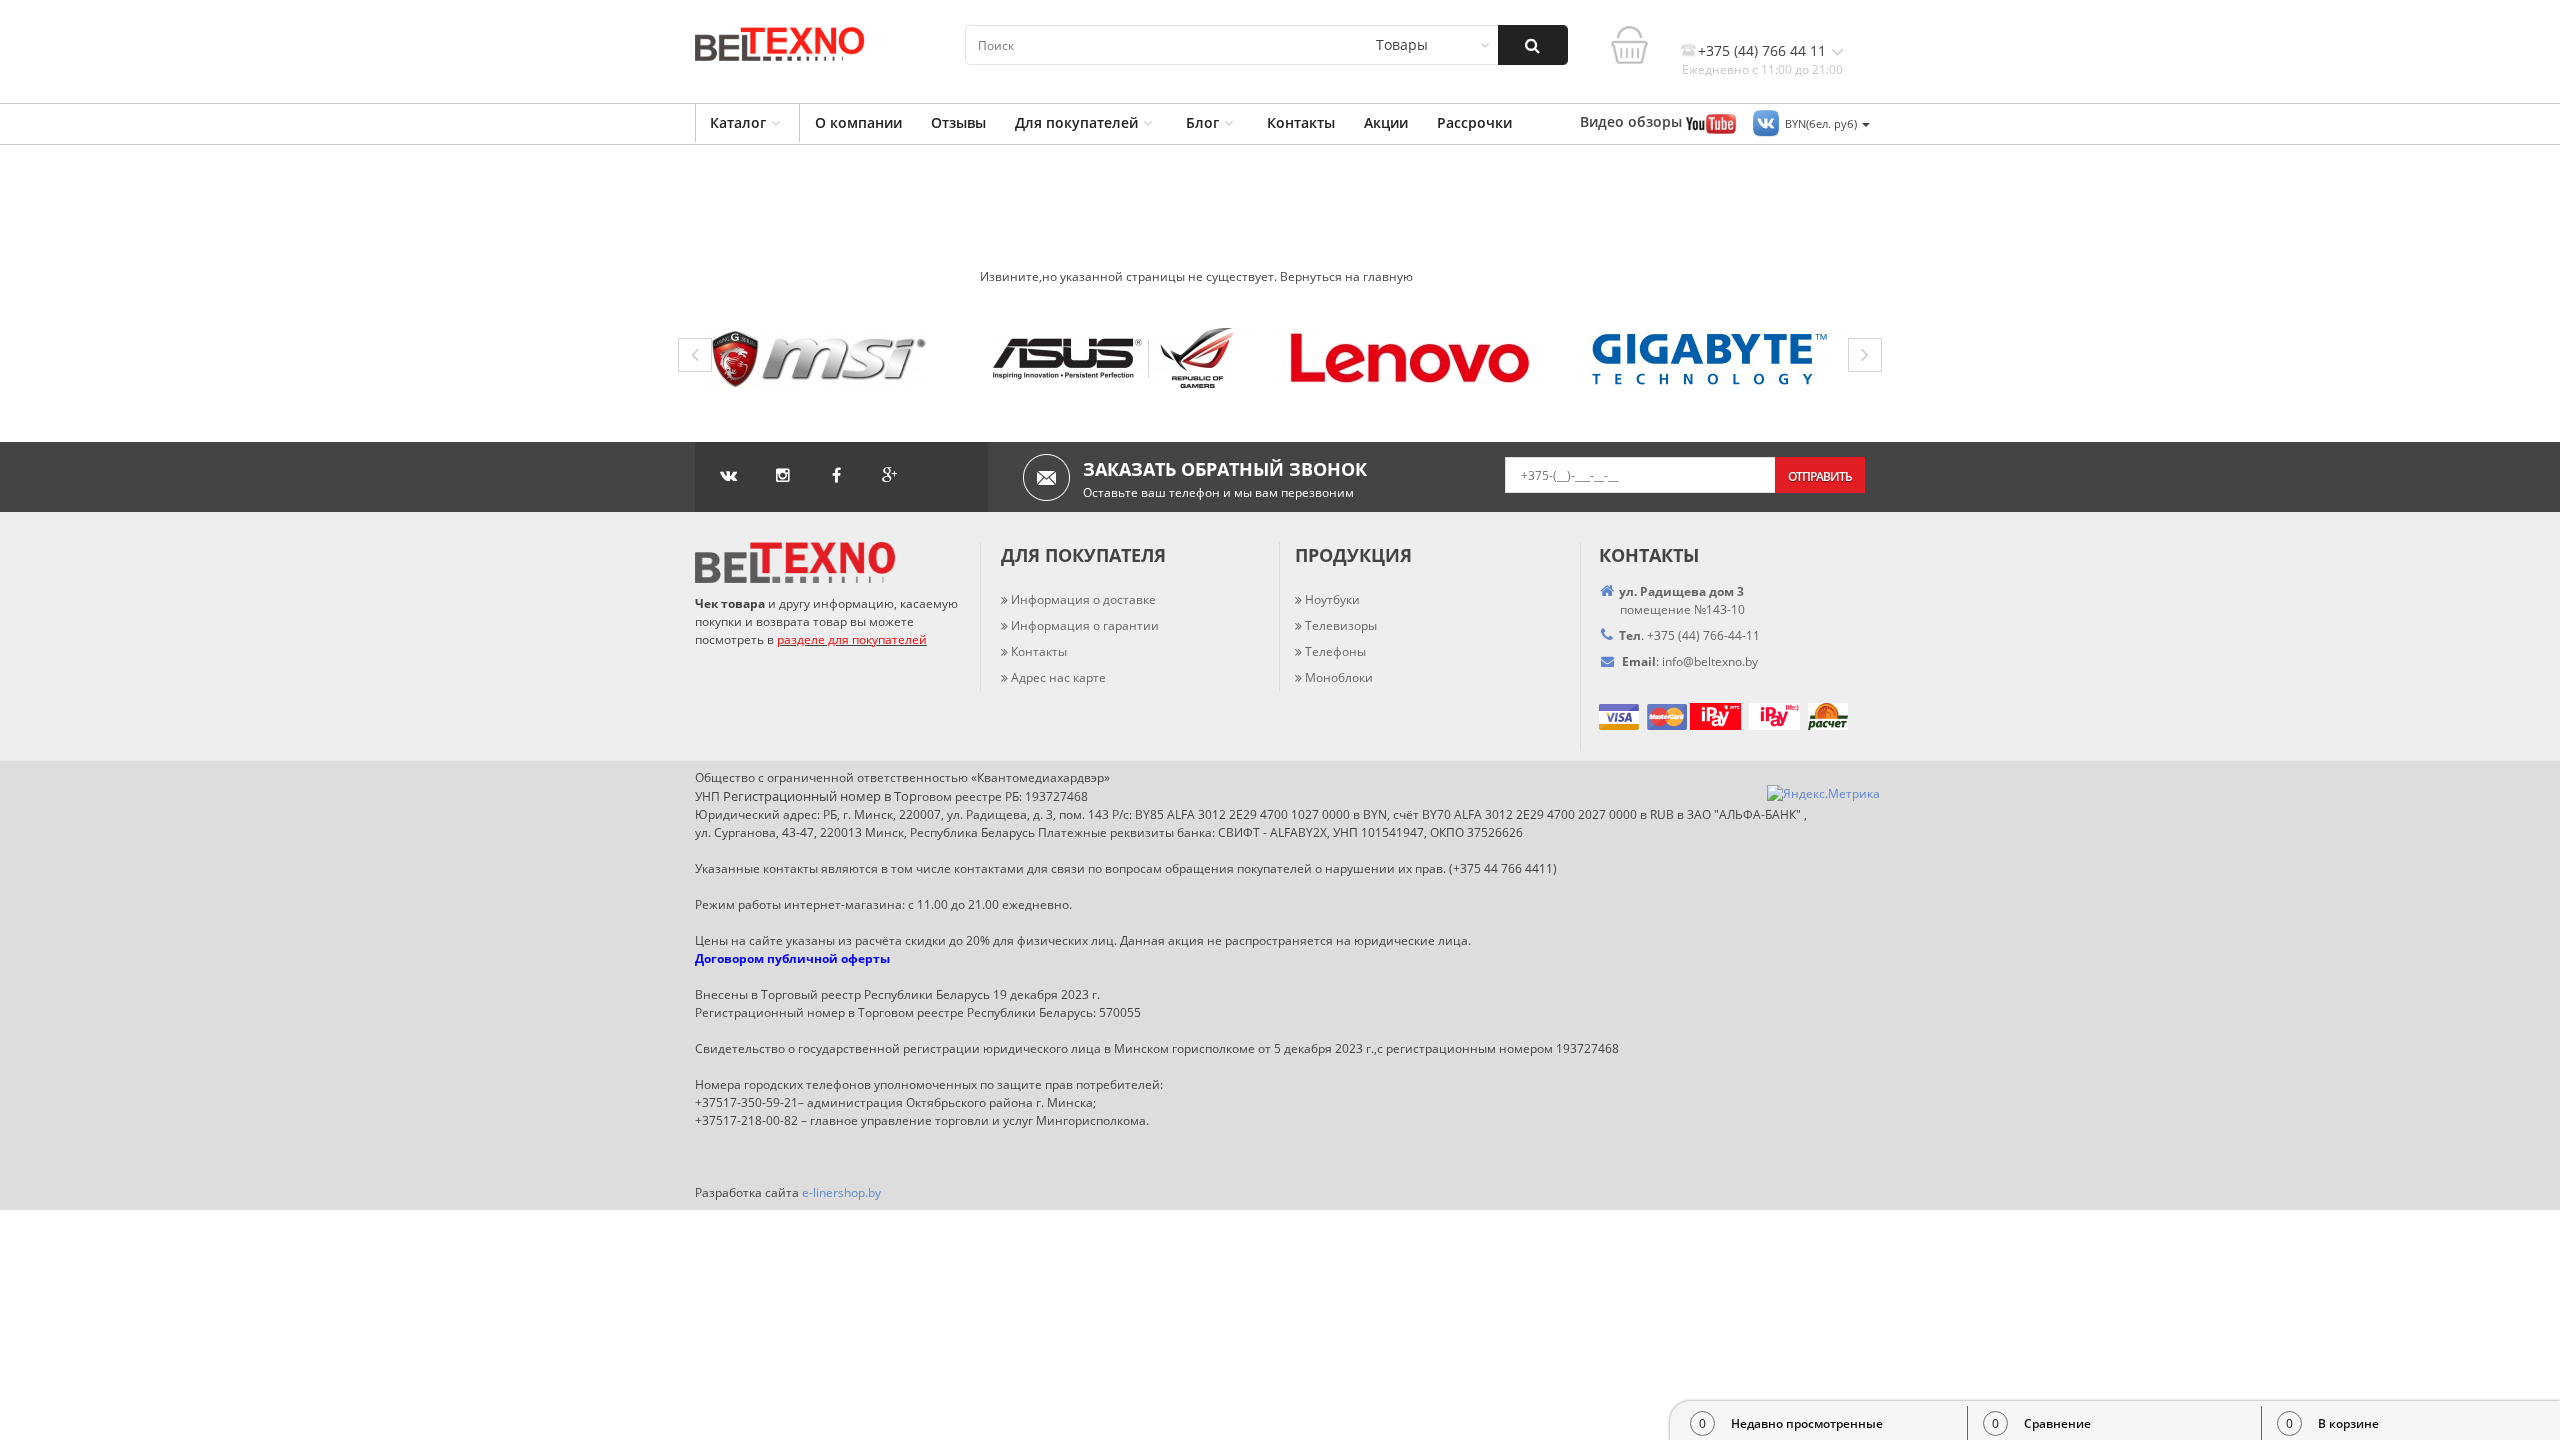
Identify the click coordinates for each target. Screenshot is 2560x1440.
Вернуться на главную (1346, 276)
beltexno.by (1710, 661)
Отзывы (958, 122)
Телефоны (1335, 651)
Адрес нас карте (1058, 677)
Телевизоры (1341, 625)
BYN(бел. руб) (1822, 123)
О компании (858, 122)
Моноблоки (1339, 677)
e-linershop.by (841, 1192)
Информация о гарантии (1085, 625)
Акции (1386, 122)
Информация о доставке (1083, 599)
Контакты (1301, 122)
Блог (1202, 122)
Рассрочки (1474, 122)
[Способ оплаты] (1688, 715)
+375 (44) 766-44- (1696, 635)
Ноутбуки (1332, 599)
